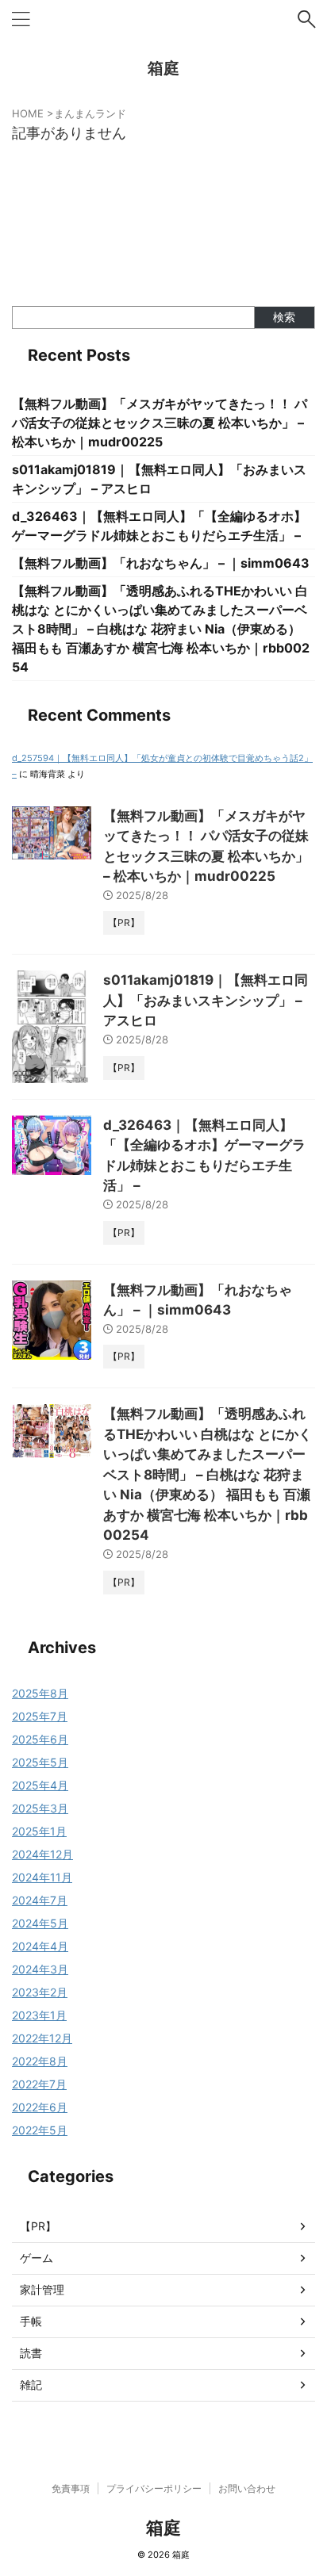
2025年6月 (40, 1739)
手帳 (31, 2321)
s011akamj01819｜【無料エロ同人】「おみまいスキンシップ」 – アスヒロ (206, 1000)
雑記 (31, 2385)
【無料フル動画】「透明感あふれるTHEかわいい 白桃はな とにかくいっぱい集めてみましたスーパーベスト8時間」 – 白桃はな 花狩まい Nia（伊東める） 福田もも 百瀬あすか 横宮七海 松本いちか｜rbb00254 (161, 629)
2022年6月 (40, 2107)
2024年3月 (40, 1969)
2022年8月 (40, 2061)
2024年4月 (40, 1946)
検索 (284, 317)
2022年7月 (39, 2084)
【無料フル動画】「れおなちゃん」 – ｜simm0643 (161, 563)
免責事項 (71, 2488)
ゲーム (37, 2258)
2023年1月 (39, 2015)
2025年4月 (40, 1785)
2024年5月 (40, 1923)
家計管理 (42, 2289)
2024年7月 (40, 1900)
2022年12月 (42, 2038)
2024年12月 (42, 1854)
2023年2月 (40, 1992)
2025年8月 (40, 1693)
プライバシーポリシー (154, 2488)
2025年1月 (39, 1831)
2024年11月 (42, 1877)
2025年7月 (40, 1716)
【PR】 (38, 2226)
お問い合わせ (247, 2488)
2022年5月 (40, 2130)
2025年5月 (40, 1762)
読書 (31, 2353)
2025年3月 (40, 1808)
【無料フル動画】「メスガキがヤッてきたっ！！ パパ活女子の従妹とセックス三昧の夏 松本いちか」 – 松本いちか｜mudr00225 (160, 423)
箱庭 (163, 68)
